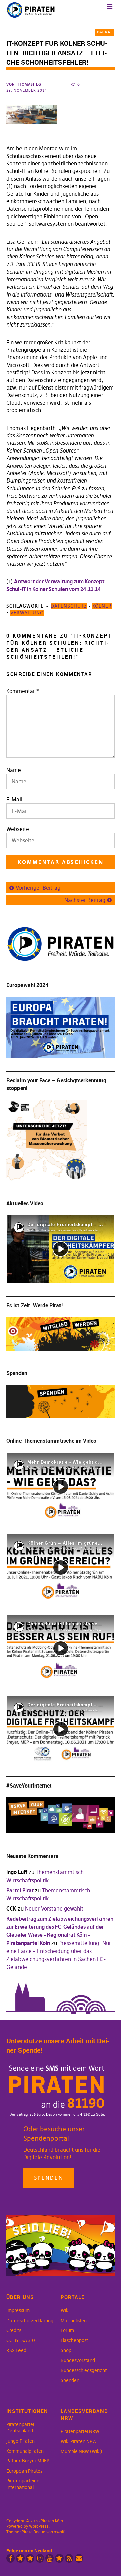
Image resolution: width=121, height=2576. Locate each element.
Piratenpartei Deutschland (20, 2428)
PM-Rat (105, 32)
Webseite (18, 829)
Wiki (65, 2310)
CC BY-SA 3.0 (21, 2340)
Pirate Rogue (33, 2532)
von (24, 84)
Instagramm (40, 2558)
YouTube (50, 2558)
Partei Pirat (20, 1890)
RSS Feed (16, 2350)
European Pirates (24, 2471)
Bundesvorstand (78, 2360)
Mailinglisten (74, 2321)
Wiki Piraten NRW (79, 2441)
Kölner (102, 606)
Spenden (49, 2178)
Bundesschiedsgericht (84, 2370)
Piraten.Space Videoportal (59, 2558)
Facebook (11, 2558)
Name (14, 770)
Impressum (18, 2310)
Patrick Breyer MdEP (28, 2461)
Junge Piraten (21, 2441)
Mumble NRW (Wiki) (81, 2451)
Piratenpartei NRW (80, 2431)
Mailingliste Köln (79, 2558)
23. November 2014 (27, 90)
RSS (69, 2558)
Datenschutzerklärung (30, 2321)
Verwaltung (27, 613)
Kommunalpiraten (25, 2451)
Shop (66, 2350)
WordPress (39, 2526)
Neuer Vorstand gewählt (54, 1908)
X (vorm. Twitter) (20, 2558)
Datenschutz (69, 606)
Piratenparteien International (23, 2484)
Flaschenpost (74, 2340)
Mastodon (30, 2558)
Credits (14, 2330)
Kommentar (23, 691)
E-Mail (14, 799)
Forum (67, 2330)
